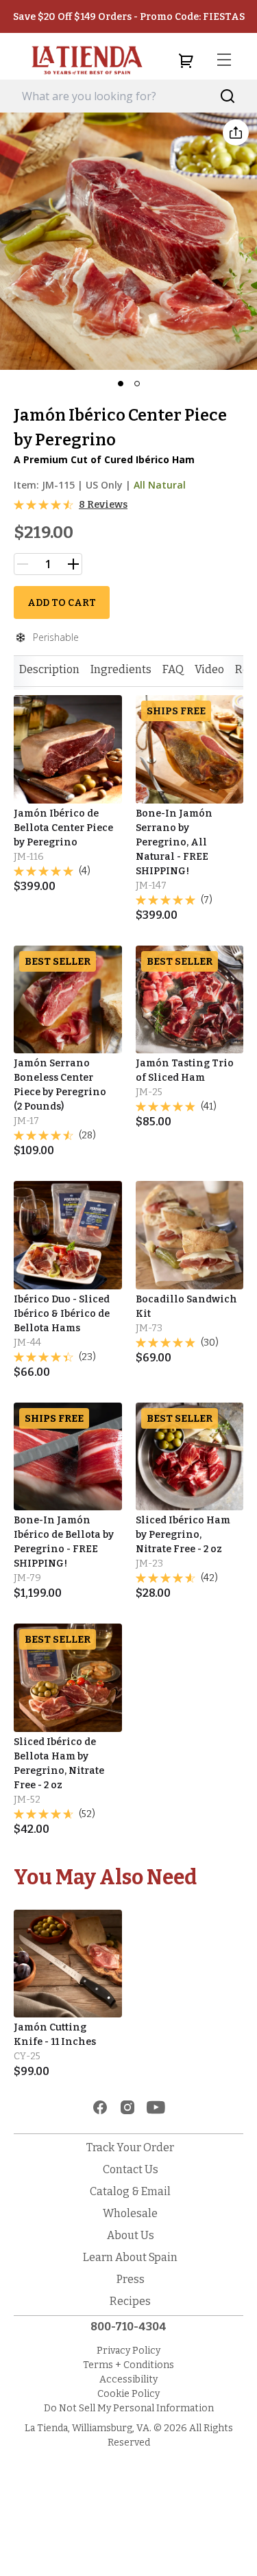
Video (209, 669)
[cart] (186, 60)
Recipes (130, 2301)
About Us (131, 2235)
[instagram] (127, 2107)
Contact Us (131, 2169)
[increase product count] (73, 564)
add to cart (62, 603)
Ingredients (121, 669)
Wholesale (130, 2213)
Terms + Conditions (128, 2365)
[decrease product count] (23, 564)
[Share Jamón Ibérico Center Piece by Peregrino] (236, 132)
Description (49, 669)
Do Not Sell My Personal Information (129, 2408)
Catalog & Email (130, 2191)
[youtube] (156, 2107)
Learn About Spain (130, 2257)
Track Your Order (130, 2147)
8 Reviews (103, 505)
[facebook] (100, 2107)
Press (131, 2279)
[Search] (228, 96)
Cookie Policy (128, 2394)
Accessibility (128, 2379)
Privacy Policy (128, 2351)
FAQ (173, 669)
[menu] (224, 60)
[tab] (49, 670)
